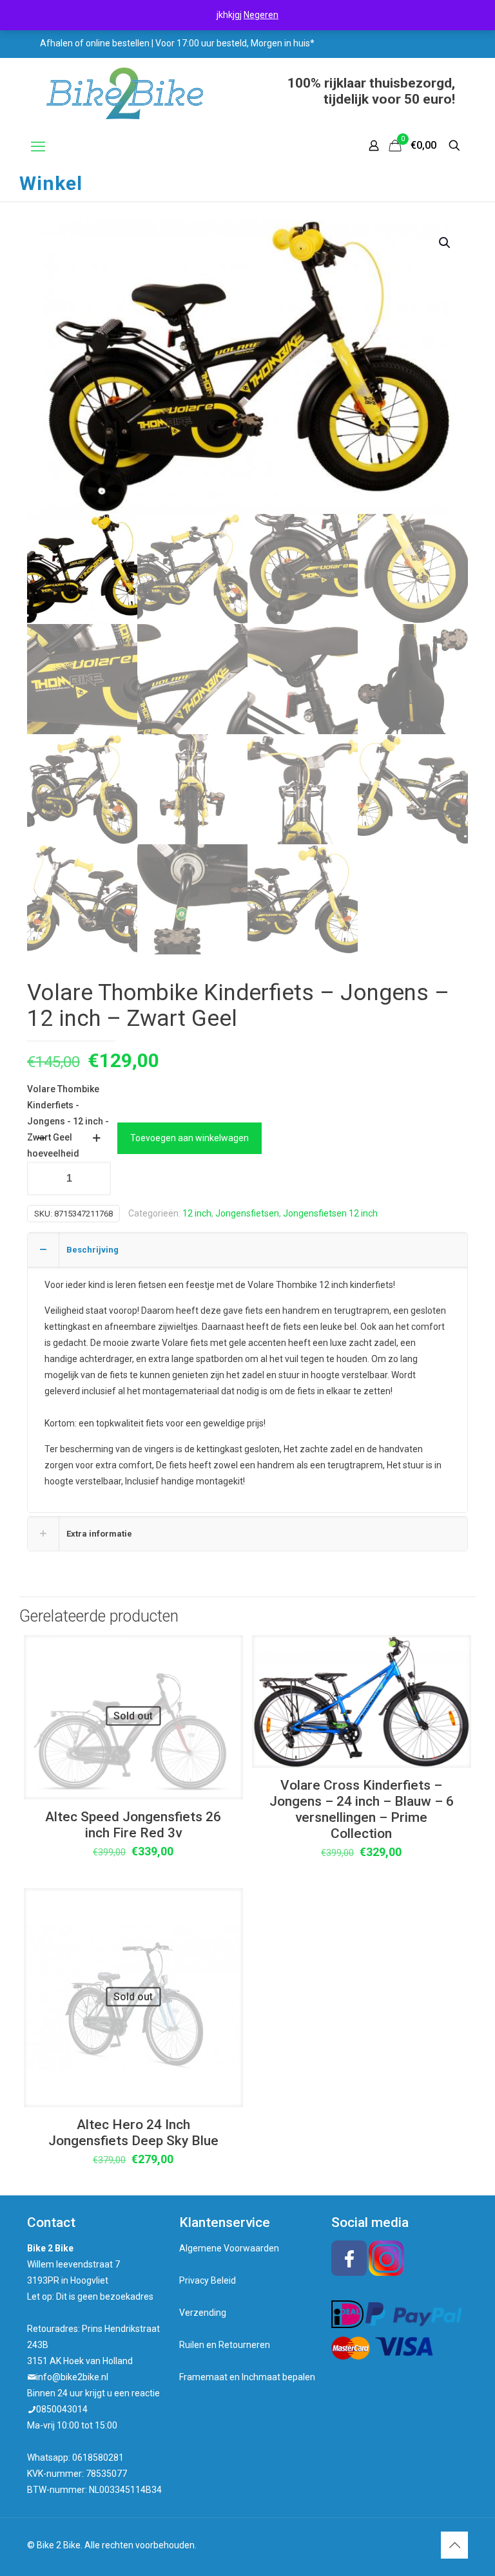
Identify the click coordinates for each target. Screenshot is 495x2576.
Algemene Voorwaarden (229, 2248)
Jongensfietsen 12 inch (330, 1213)
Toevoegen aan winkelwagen (189, 1138)
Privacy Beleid (208, 2280)
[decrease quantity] (42, 1138)
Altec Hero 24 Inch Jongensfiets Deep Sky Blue (133, 2133)
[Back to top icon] (454, 2545)
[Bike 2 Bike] (125, 93)
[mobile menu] (38, 147)
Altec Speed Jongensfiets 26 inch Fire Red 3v (133, 1825)
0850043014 (62, 2409)
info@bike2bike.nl (72, 2377)
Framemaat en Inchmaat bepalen (247, 2377)
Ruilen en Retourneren (225, 2345)
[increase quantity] (96, 1138)
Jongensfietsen (247, 1213)
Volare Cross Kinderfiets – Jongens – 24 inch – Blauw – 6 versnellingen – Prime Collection (362, 1809)
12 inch (197, 1213)
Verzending (203, 2313)
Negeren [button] (261, 15)
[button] (445, 243)
